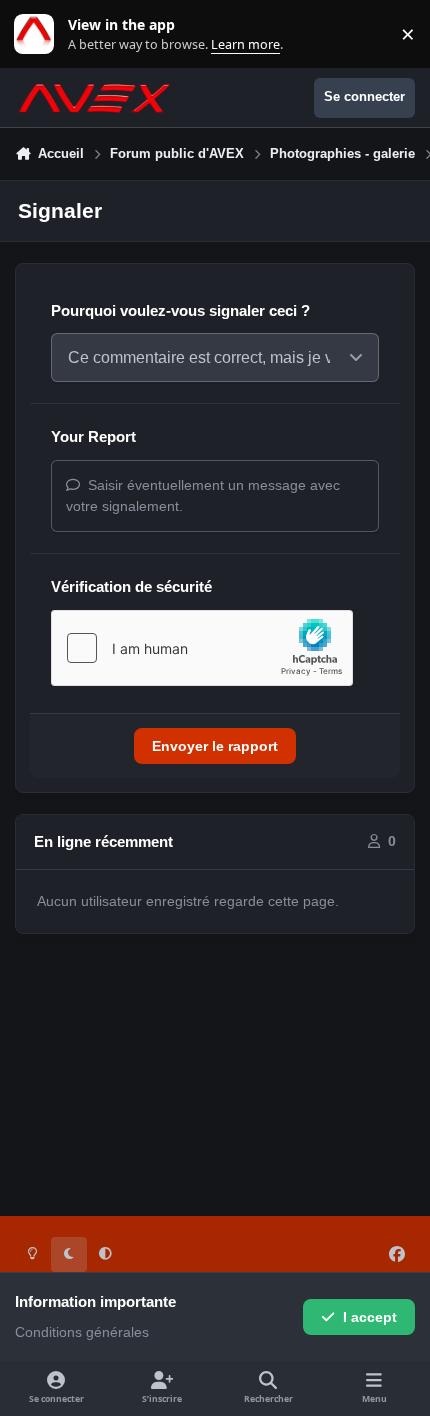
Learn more (38, 34)
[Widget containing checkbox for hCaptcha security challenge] (202, 648)
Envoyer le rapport (215, 746)
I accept (370, 1317)
